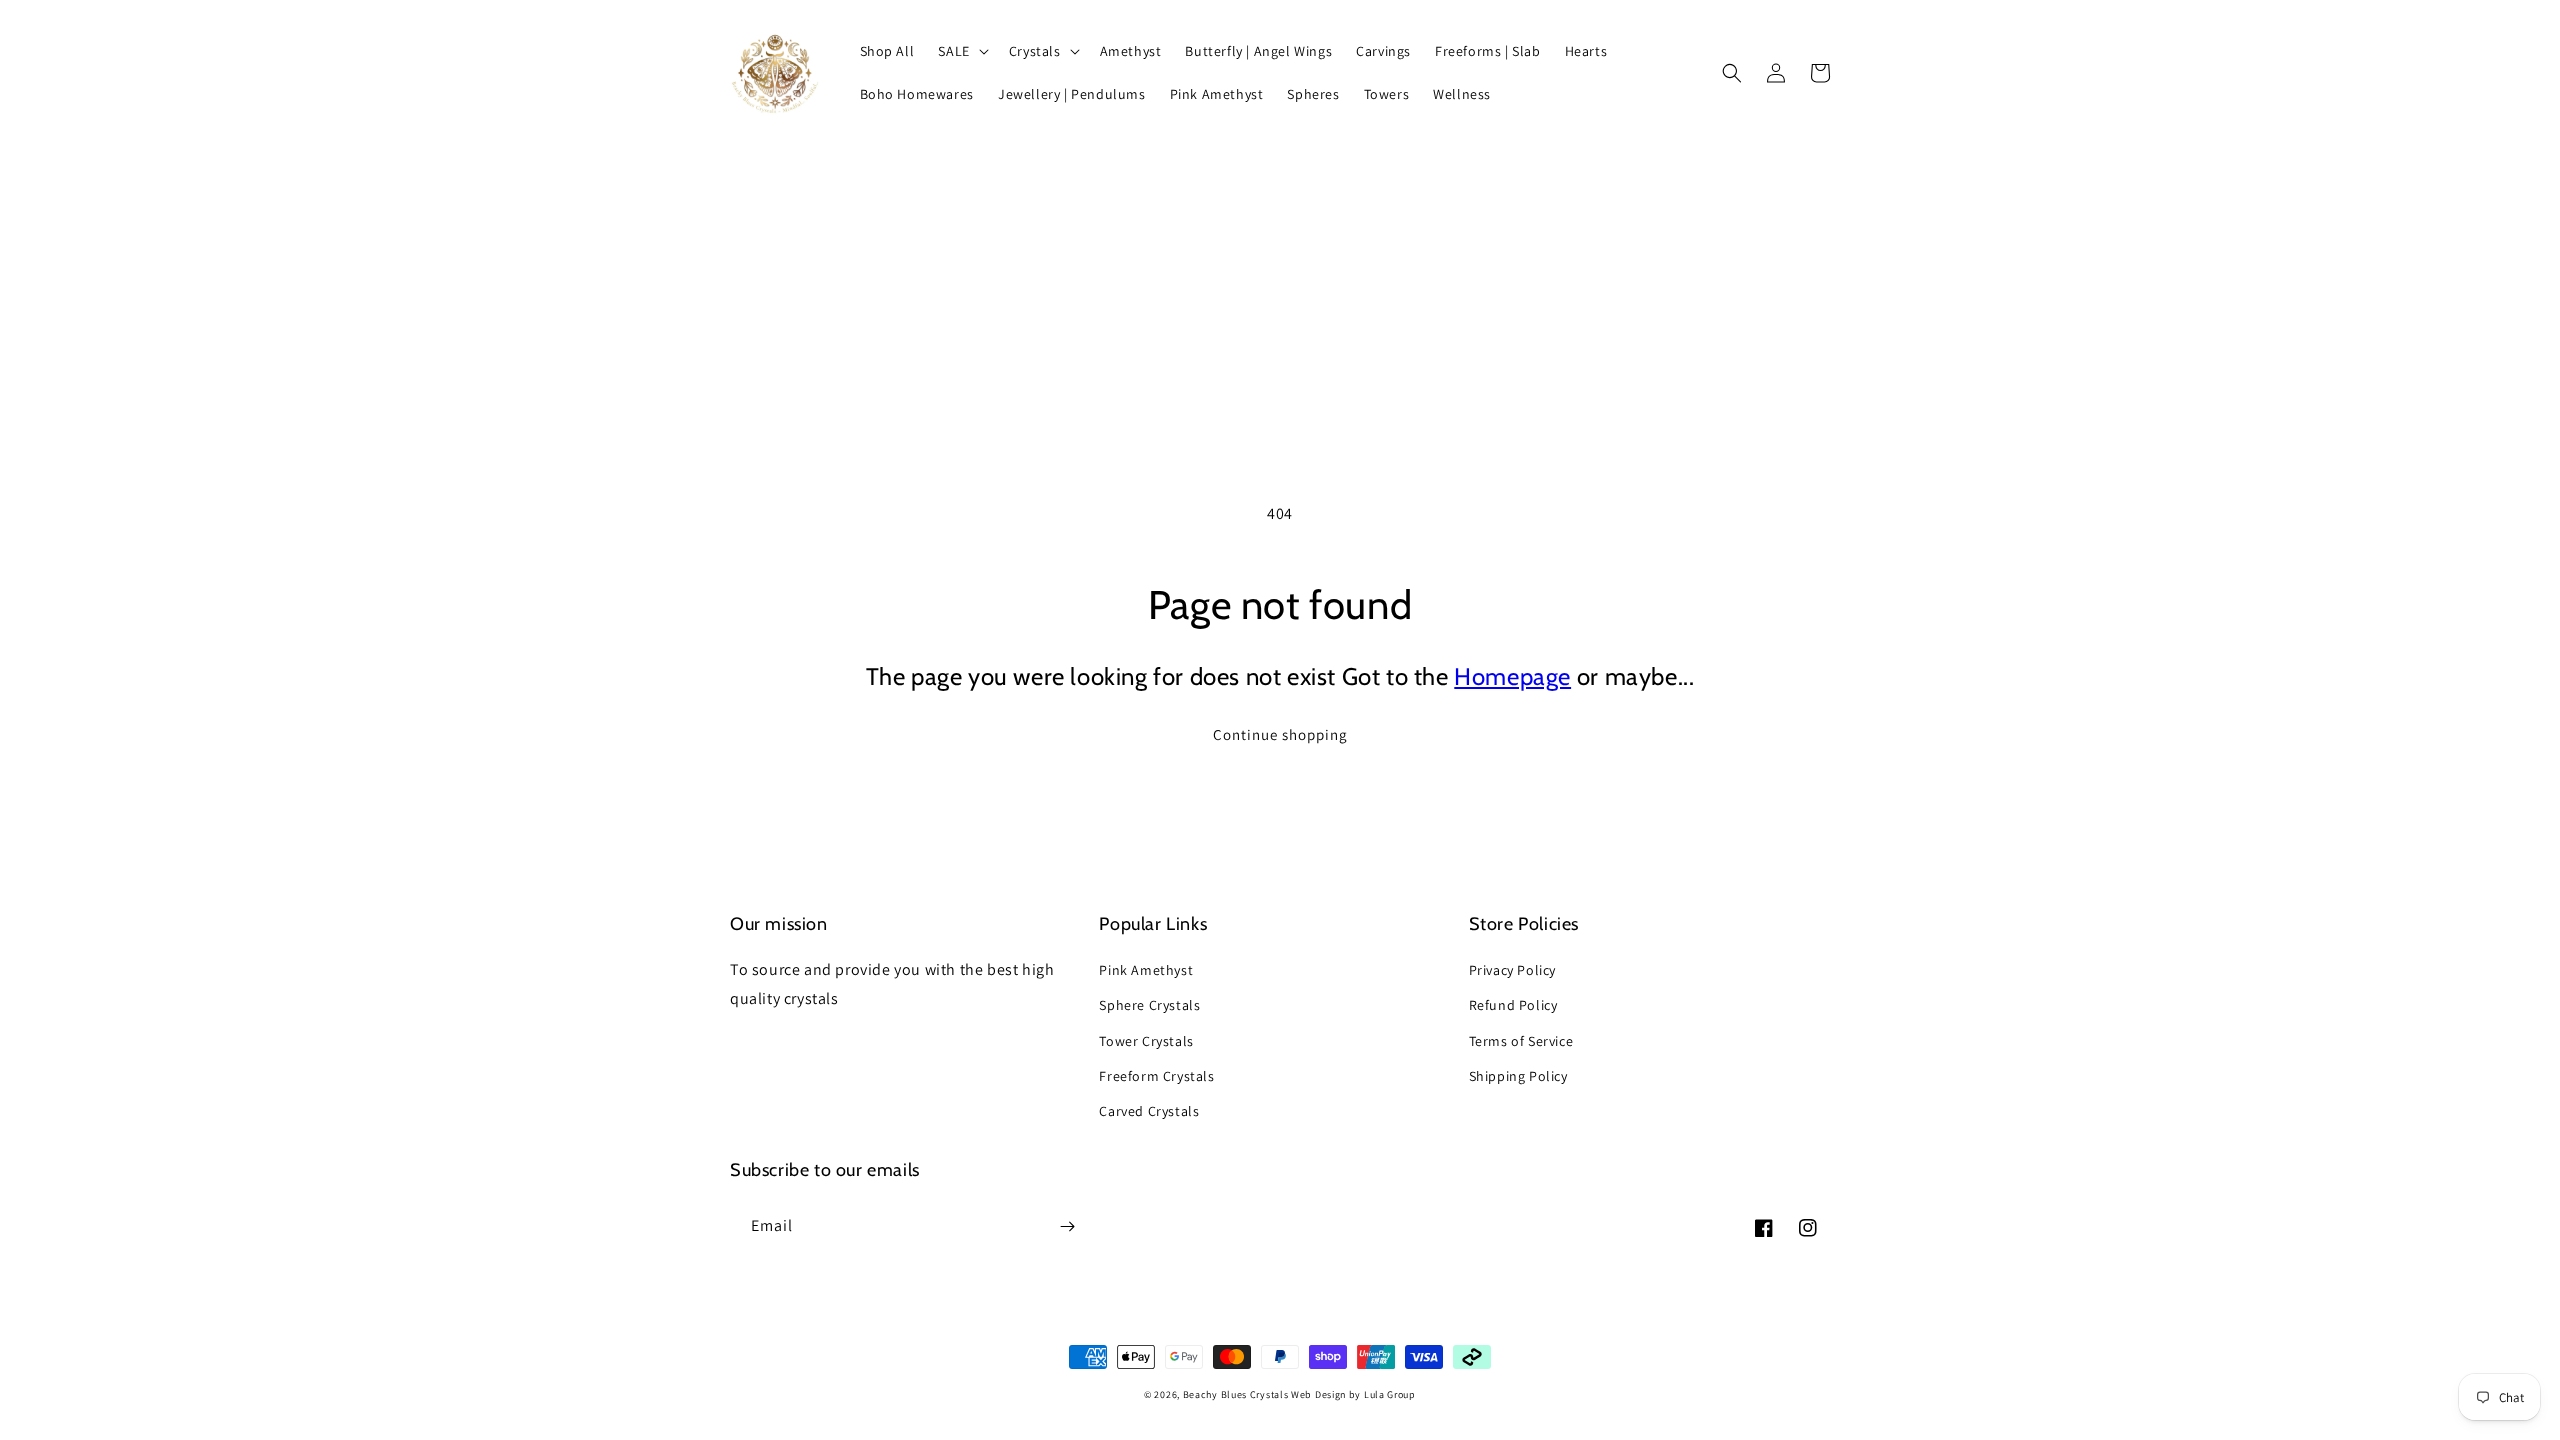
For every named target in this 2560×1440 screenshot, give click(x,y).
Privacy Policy (1512, 970)
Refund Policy (1513, 1005)
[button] (961, 51)
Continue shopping (1280, 734)
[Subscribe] (1067, 1226)
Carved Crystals (1149, 1111)
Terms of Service (1521, 1041)
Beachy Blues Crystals (1237, 1394)
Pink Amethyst (1146, 970)
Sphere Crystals (1149, 1005)
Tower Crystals (1146, 1041)
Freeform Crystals (1156, 1076)
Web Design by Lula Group (1353, 1394)
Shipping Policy (1518, 1076)
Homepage (1512, 676)
